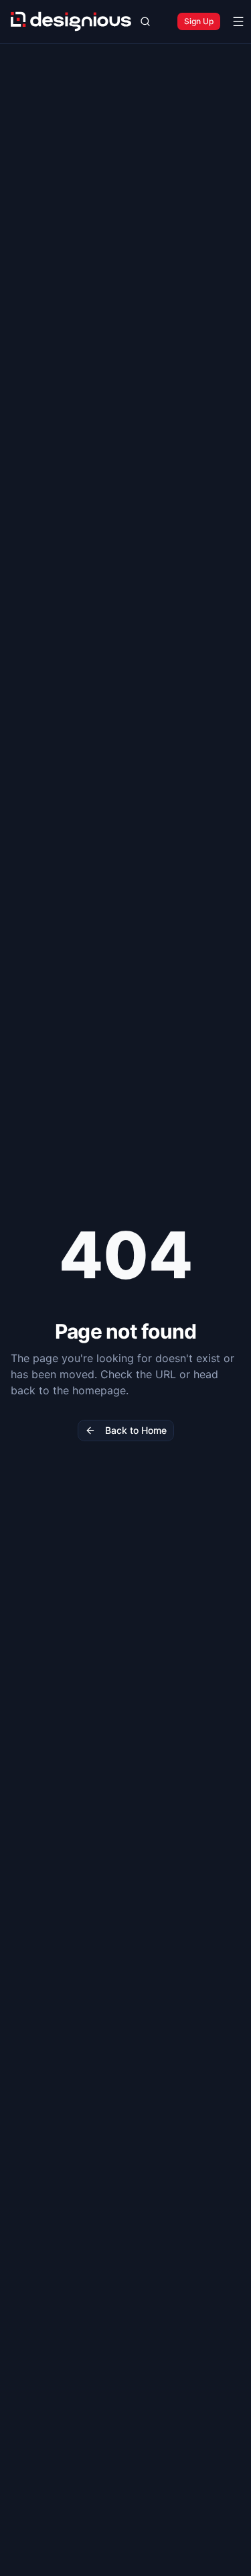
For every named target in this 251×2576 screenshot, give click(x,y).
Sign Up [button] (199, 21)
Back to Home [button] (136, 1430)
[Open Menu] (238, 21)
